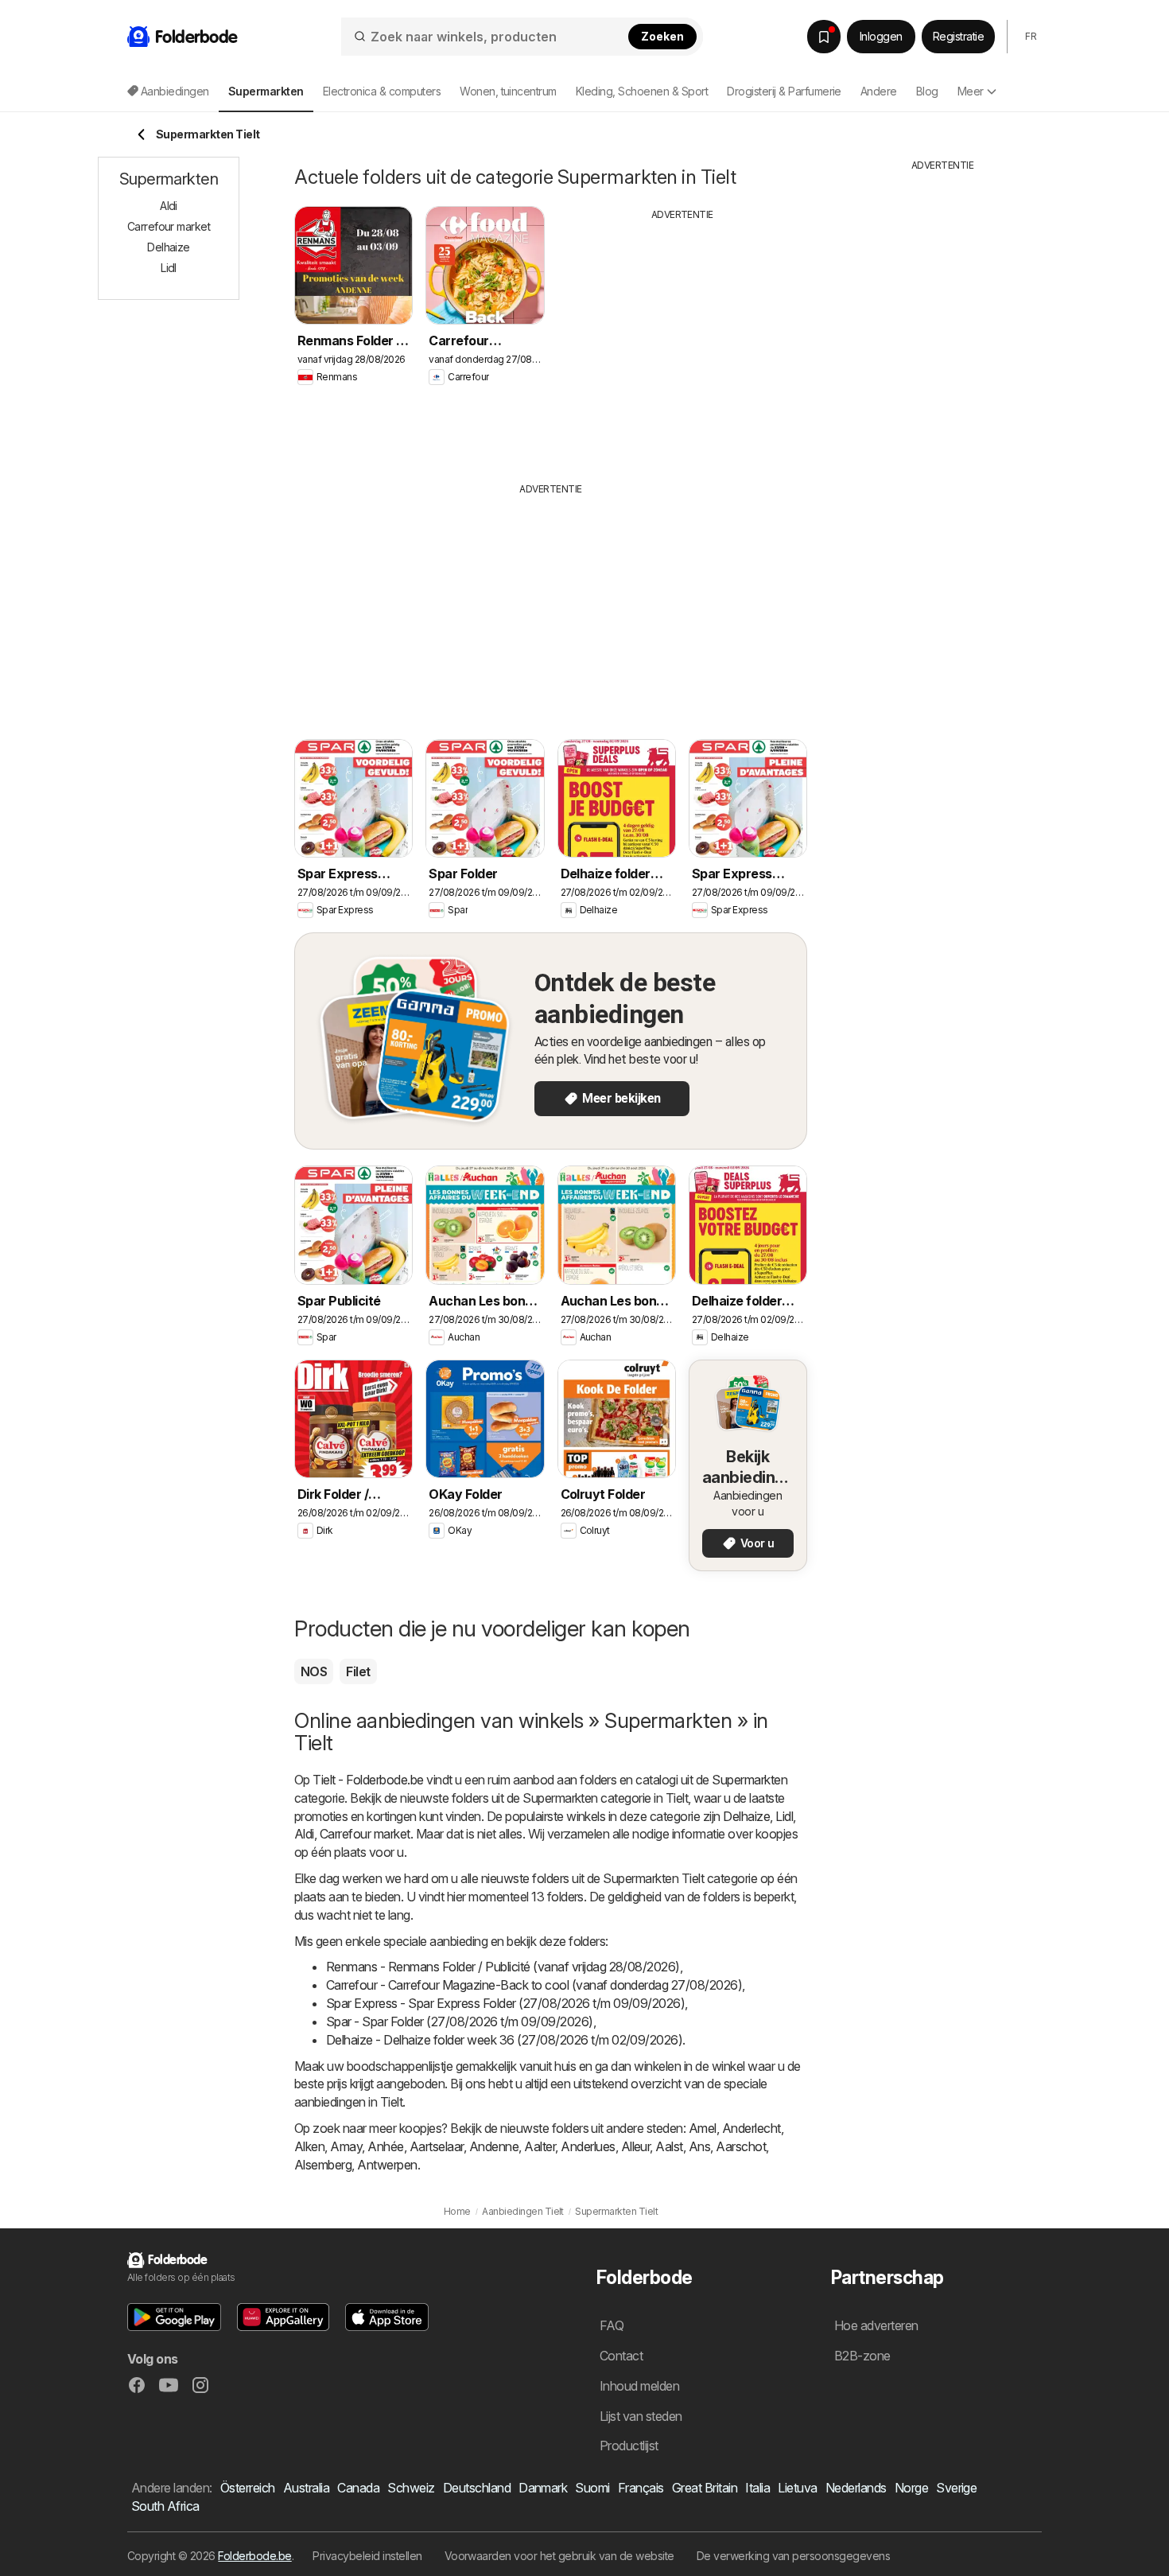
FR (1031, 36)
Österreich (248, 2488)
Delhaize (746, 1816)
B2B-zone (862, 2356)
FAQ (612, 2325)
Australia (306, 2488)
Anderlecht (751, 2128)
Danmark (543, 2488)
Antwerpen (387, 2165)
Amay (346, 2146)
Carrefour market (365, 1834)
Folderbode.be (254, 2556)
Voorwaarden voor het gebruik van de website (559, 2556)
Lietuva (797, 2488)
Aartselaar (437, 2146)
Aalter (540, 2146)
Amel (703, 2128)
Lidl (784, 1816)
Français (641, 2488)
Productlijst (629, 2446)
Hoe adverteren (876, 2325)
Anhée (385, 2146)
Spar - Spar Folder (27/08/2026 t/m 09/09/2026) (460, 2021)
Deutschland (477, 2488)
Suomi (592, 2488)
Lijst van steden (641, 2416)
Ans (699, 2146)
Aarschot (741, 2146)
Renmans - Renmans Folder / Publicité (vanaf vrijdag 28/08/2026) (503, 1967)
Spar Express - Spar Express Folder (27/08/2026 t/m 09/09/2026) (505, 2003)
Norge (911, 2488)
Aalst (669, 2146)
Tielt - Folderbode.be (368, 1780)
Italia (757, 2488)
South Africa (165, 2506)
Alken (309, 2146)
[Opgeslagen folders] (824, 37)
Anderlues (588, 2146)
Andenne (494, 2146)
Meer (971, 91)
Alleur (636, 2146)
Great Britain (705, 2488)
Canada (358, 2488)
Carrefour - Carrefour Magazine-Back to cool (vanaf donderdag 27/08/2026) (534, 1985)
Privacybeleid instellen (367, 2556)
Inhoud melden (639, 2386)
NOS (314, 1671)
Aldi (304, 1834)
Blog (927, 91)
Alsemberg (323, 2165)
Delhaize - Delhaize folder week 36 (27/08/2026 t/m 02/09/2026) (504, 2040)
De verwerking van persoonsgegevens (794, 2556)
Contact (621, 2356)
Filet (358, 1671)
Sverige (956, 2488)
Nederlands (856, 2488)
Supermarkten (750, 1780)
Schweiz (411, 2488)
